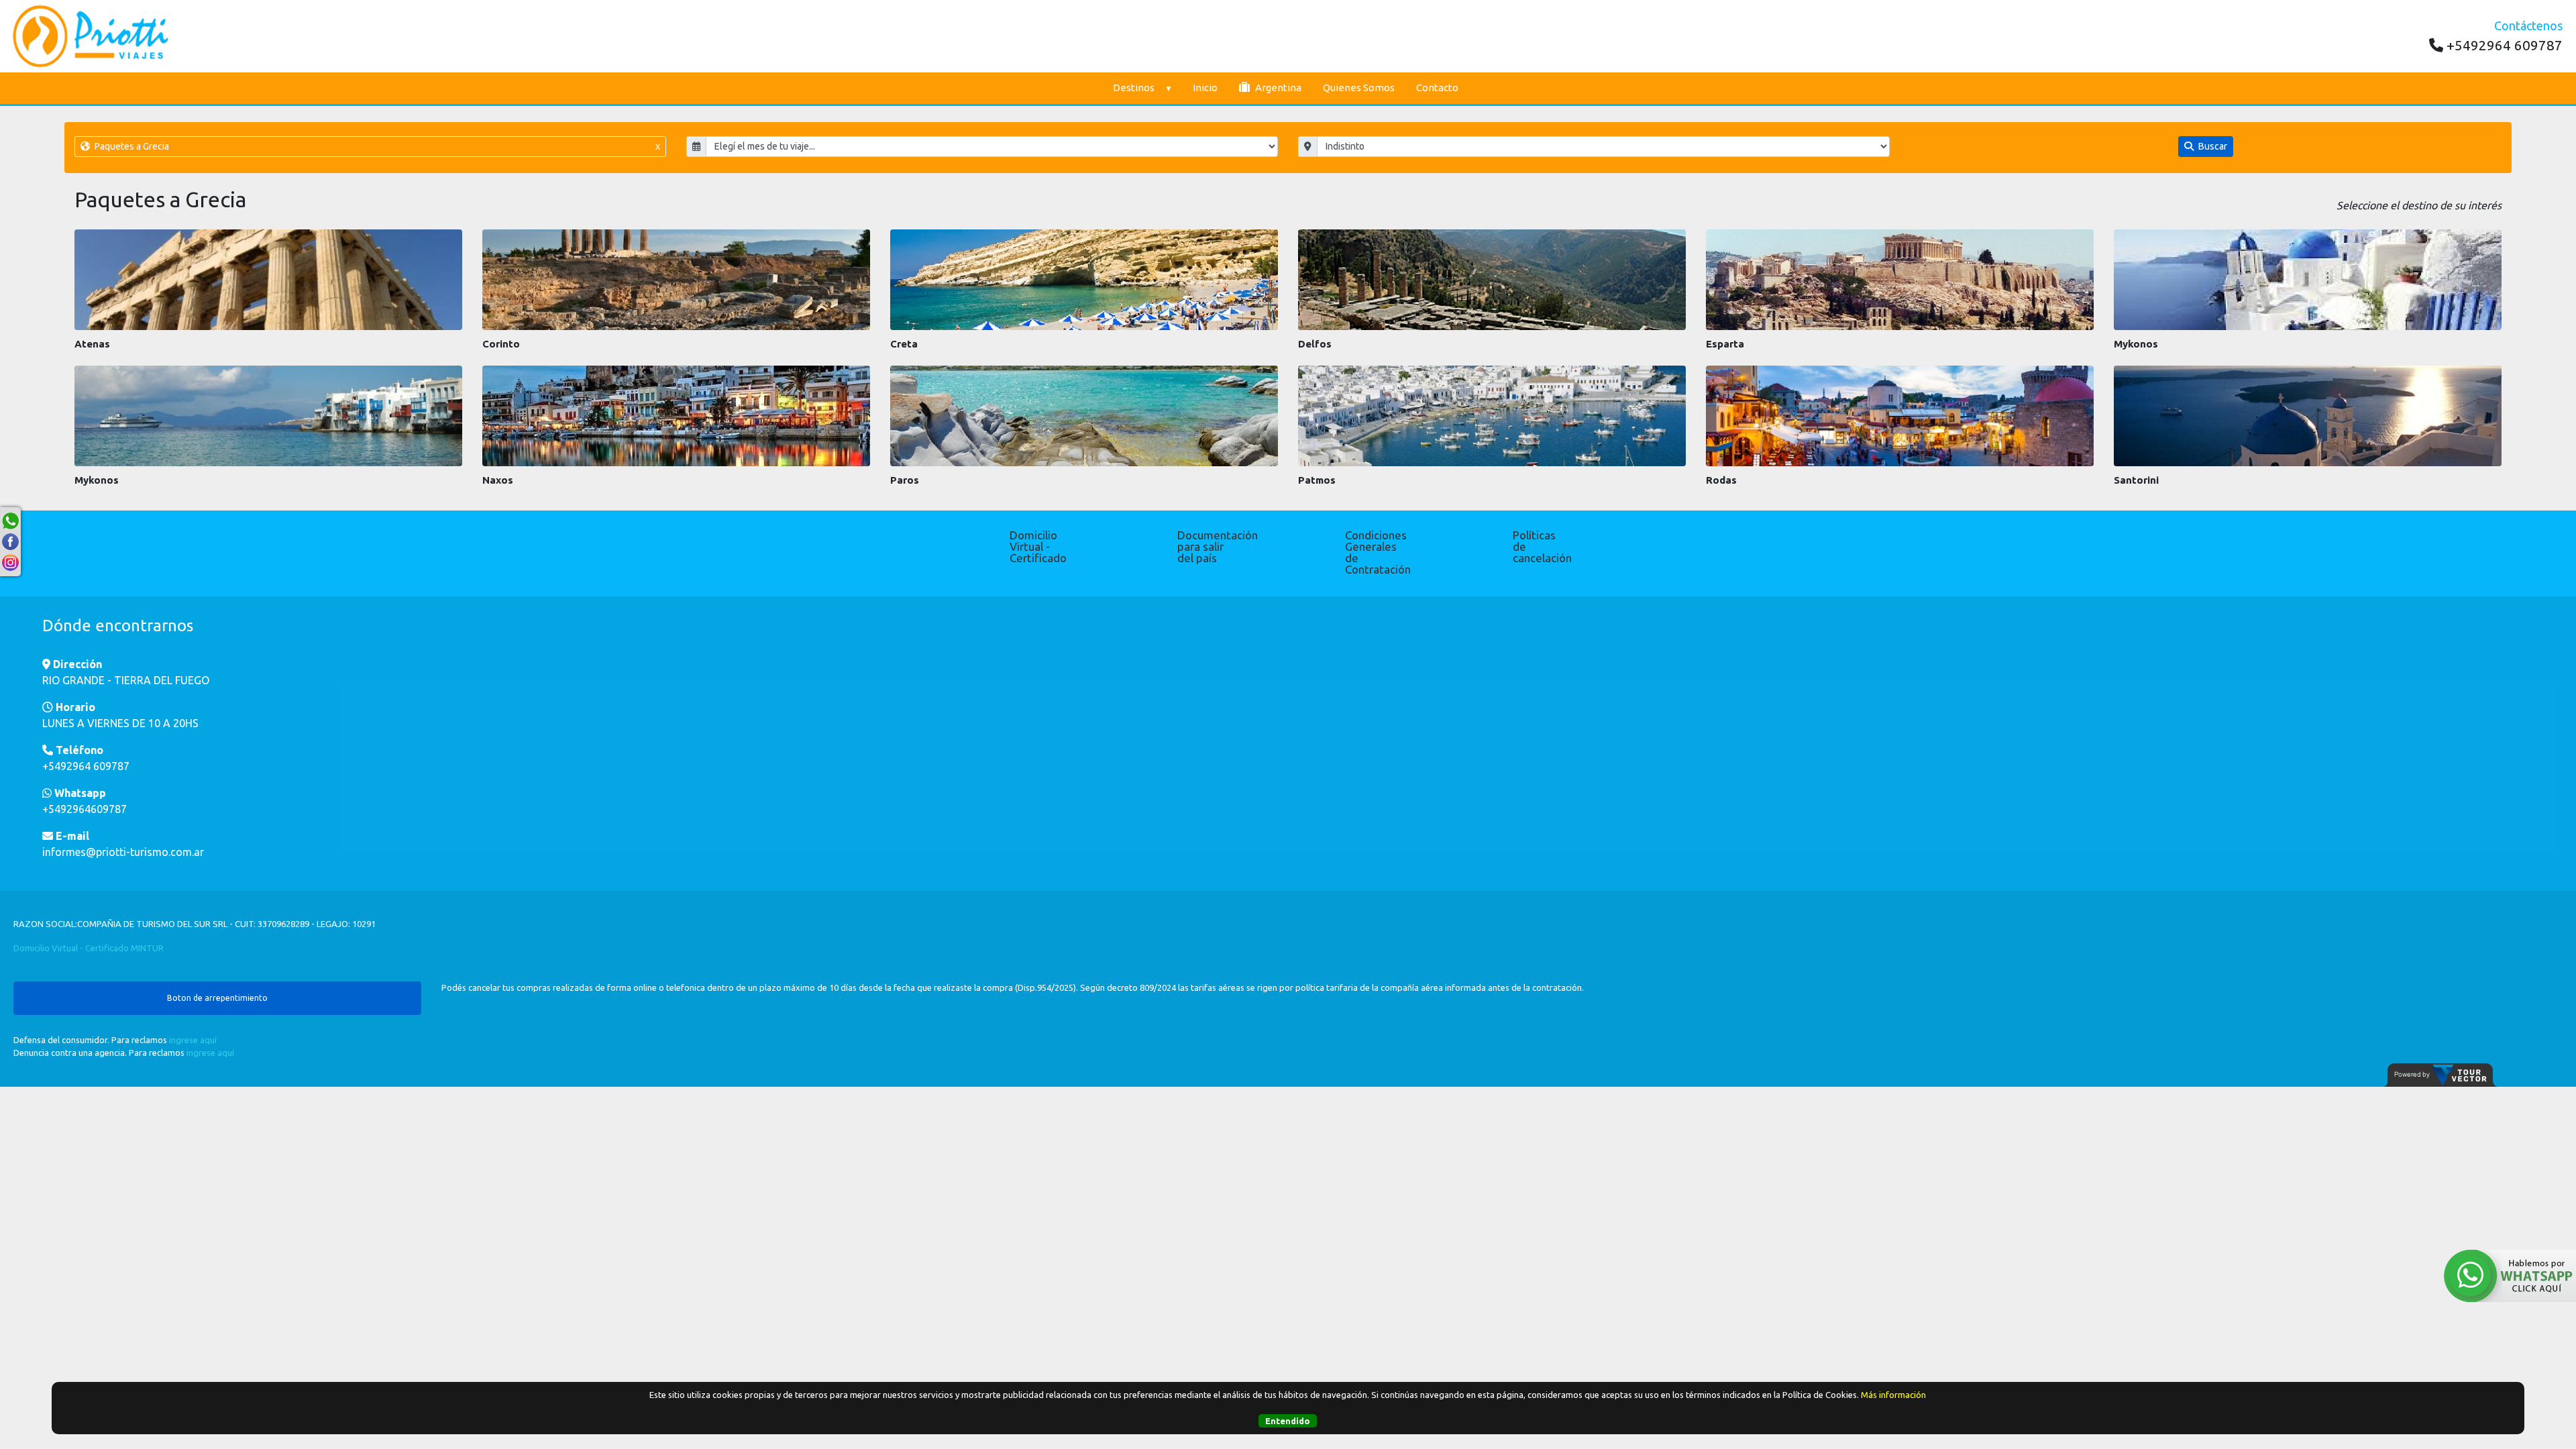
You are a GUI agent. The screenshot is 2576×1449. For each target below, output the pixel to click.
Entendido (1288, 1421)
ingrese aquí (193, 1040)
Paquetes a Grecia (376, 146)
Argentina (1277, 88)
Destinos (1134, 88)
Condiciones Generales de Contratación (1375, 552)
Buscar (2212, 146)
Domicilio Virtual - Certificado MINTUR (89, 948)
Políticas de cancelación (1542, 546)
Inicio (1205, 88)
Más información (1893, 1395)
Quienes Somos (1359, 88)
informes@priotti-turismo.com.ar (123, 852)
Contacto (1437, 88)
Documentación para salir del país (1207, 546)
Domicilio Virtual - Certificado (1038, 546)
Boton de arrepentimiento (217, 998)
